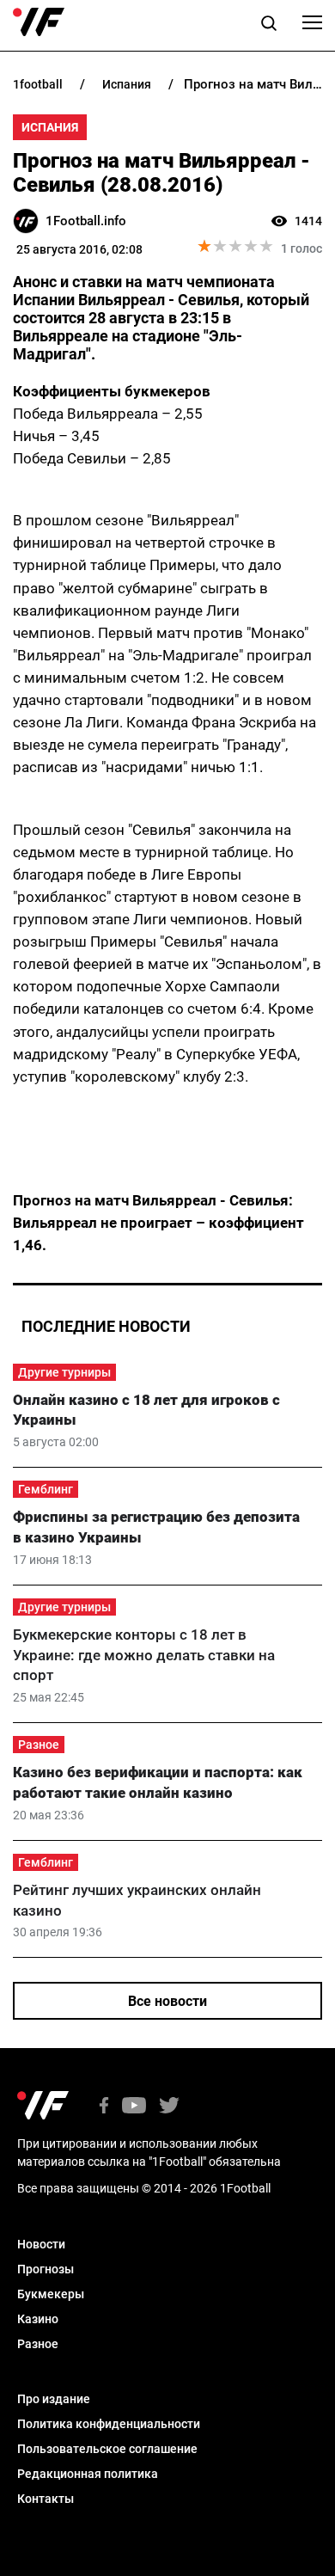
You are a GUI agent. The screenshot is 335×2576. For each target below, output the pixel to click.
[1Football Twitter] (169, 2107)
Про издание (54, 2399)
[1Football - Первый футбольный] (39, 22)
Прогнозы (46, 2269)
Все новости (167, 2001)
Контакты (46, 2499)
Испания (50, 127)
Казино (38, 2319)
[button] (269, 26)
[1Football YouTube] (134, 2107)
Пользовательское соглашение (107, 2449)
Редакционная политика (88, 2474)
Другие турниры (64, 1372)
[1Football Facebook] (104, 2107)
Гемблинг (46, 1489)
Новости (41, 2244)
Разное (39, 1745)
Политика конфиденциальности (109, 2424)
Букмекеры (51, 2294)
